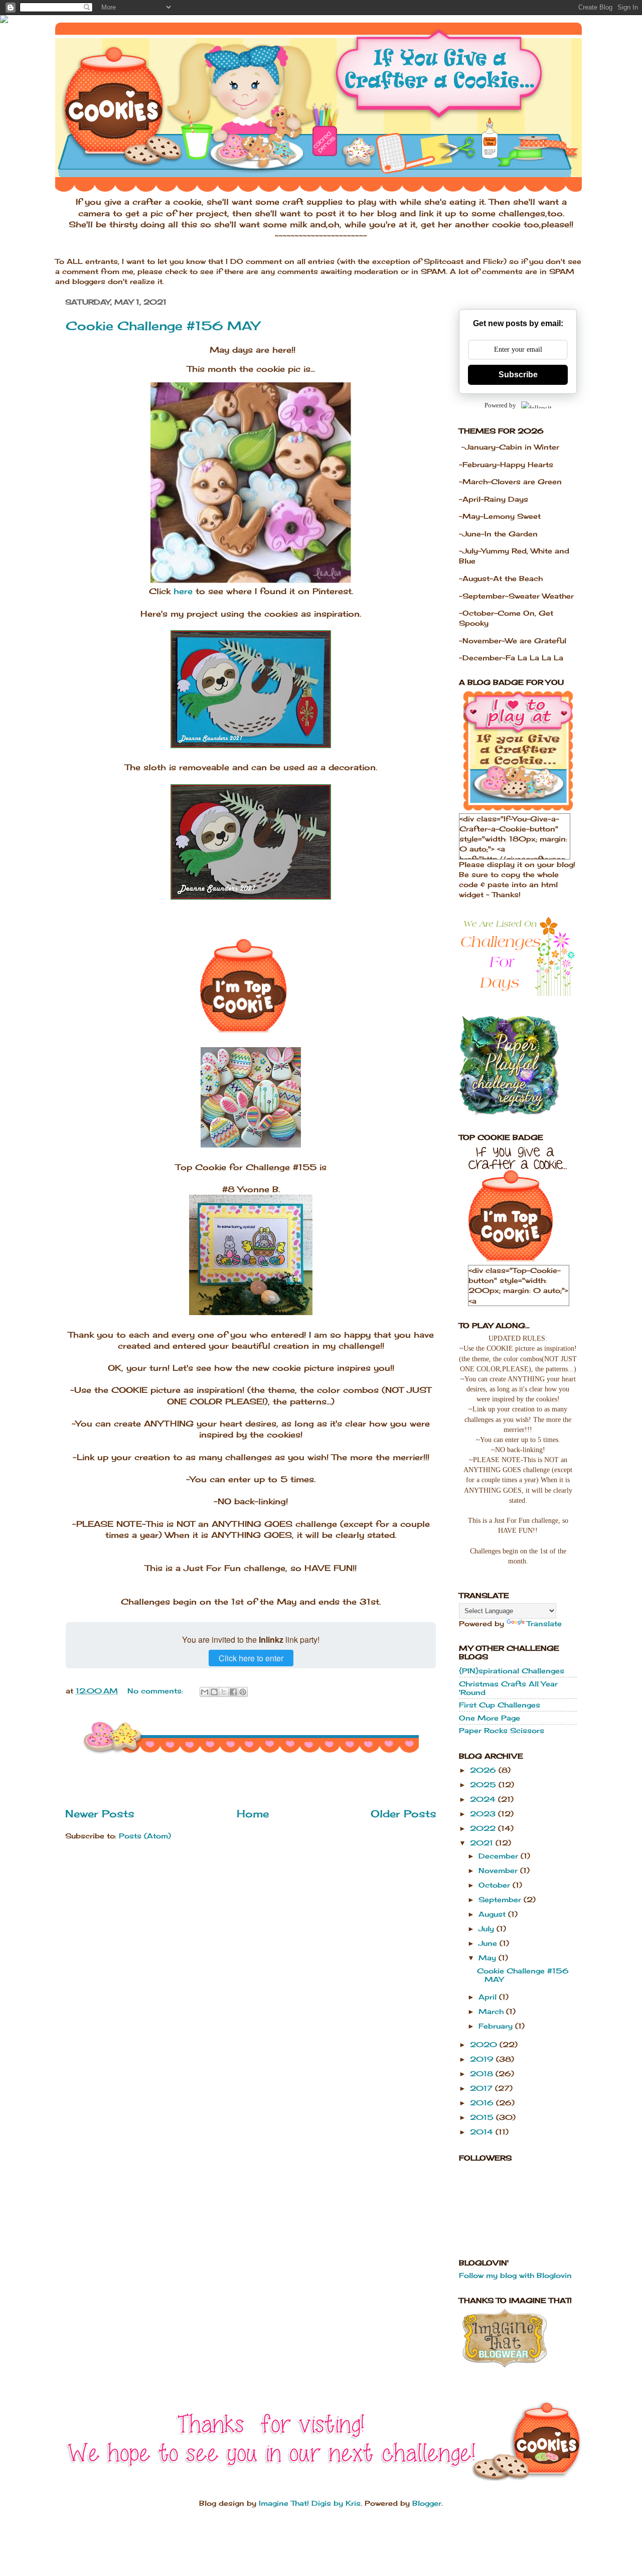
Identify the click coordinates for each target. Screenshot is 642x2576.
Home (253, 1814)
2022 (484, 1828)
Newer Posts (100, 1814)
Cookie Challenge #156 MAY (163, 326)
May (489, 1958)
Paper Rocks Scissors (502, 1730)
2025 (484, 1784)
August (493, 1914)
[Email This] (205, 1692)
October (496, 1885)
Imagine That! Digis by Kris (310, 2503)
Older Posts (404, 1814)
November (499, 1870)
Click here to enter (251, 1658)
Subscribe (518, 375)
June (489, 1943)
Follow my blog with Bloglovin (515, 2275)
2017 (483, 2088)
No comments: (156, 1691)
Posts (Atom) (145, 1836)
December (500, 1856)
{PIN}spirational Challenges (512, 1671)
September (501, 1899)
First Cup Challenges (500, 1705)
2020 (485, 2044)
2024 (484, 1799)
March (492, 2011)
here (183, 591)
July (488, 1928)
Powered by (500, 405)
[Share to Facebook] (233, 1692)
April (489, 1997)
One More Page (490, 1718)
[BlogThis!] (214, 1692)
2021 (483, 1843)
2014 (483, 2132)
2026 (484, 1770)
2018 (483, 2073)
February (497, 2026)
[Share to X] (224, 1692)
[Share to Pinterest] (243, 1692)
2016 (483, 2103)
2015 (483, 2117)
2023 (484, 1814)
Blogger (427, 2503)
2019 (483, 2059)
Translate (544, 1623)
